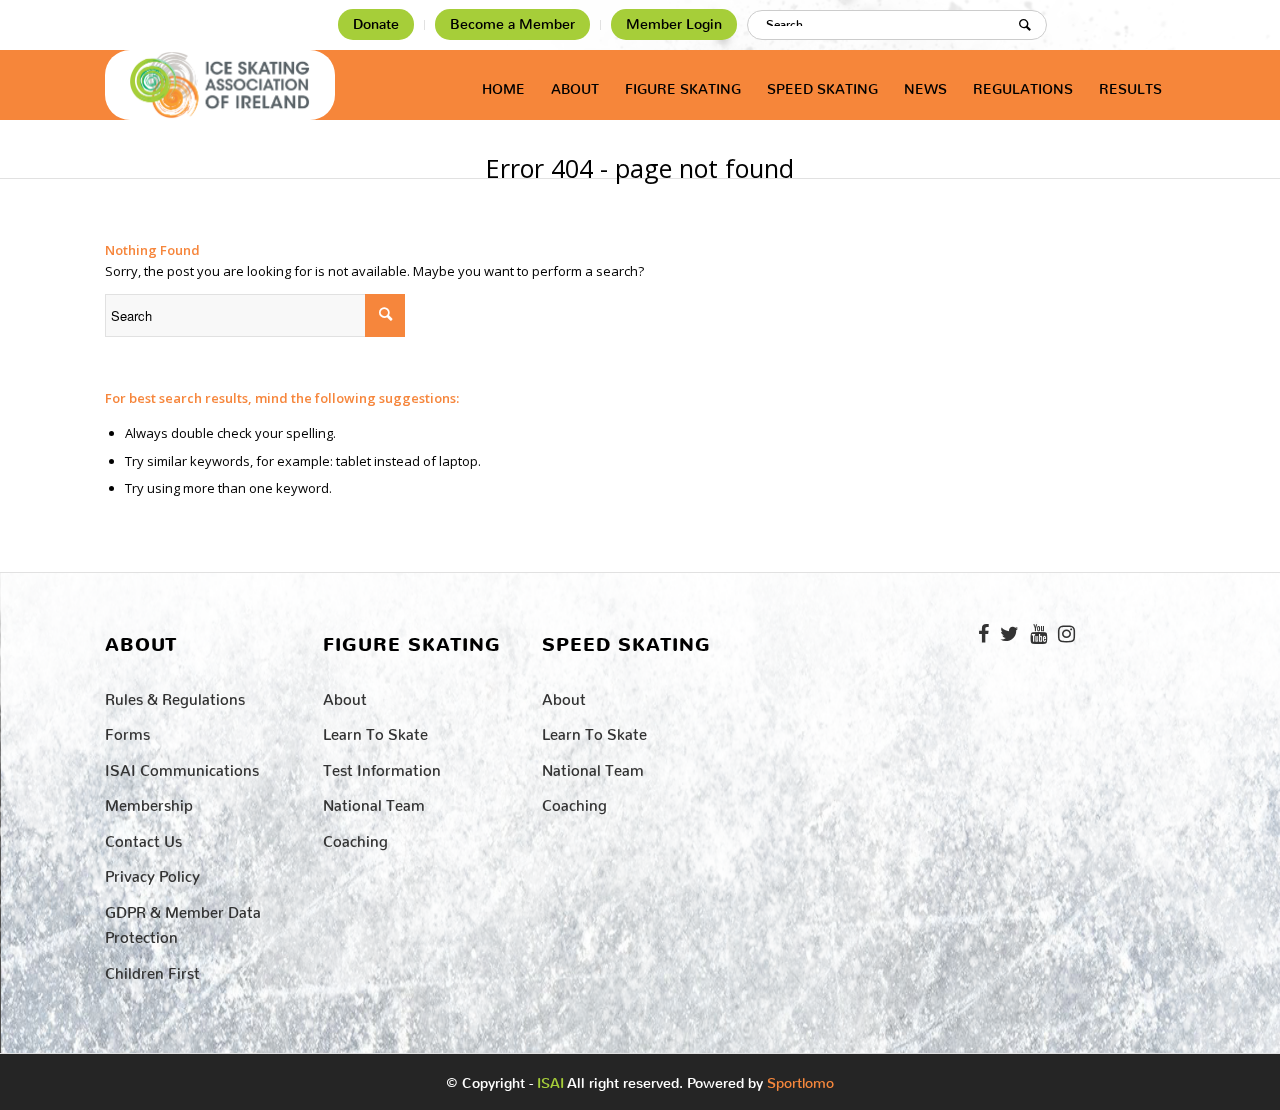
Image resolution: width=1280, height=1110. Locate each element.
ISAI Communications (182, 766)
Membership (149, 801)
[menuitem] (376, 25)
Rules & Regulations (175, 695)
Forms (127, 730)
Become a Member (512, 24)
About (345, 695)
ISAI (550, 1083)
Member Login (674, 24)
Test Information (382, 766)
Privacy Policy (152, 872)
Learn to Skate (375, 730)
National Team (374, 801)
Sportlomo (800, 1079)
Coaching (355, 837)
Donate (376, 24)
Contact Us (143, 837)
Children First (152, 969)
